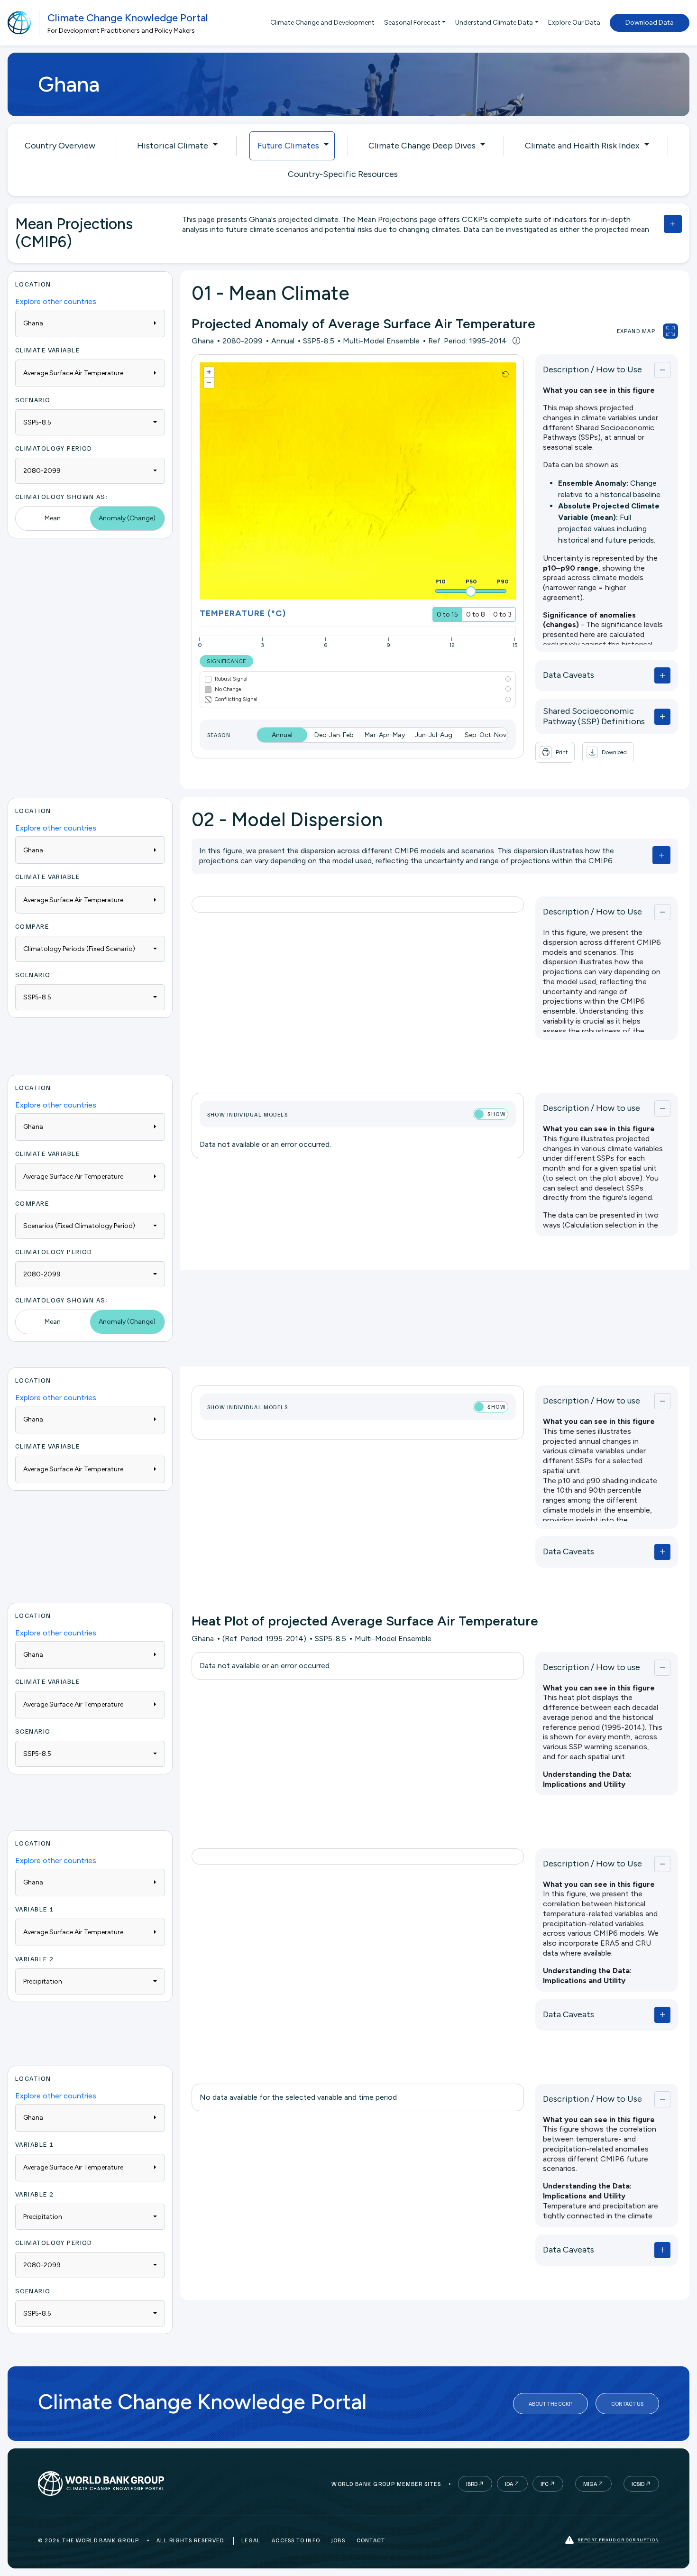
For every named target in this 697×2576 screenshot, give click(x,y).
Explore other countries (56, 301)
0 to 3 (502, 614)
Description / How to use (592, 1108)
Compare (32, 926)
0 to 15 (447, 614)
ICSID (638, 2484)
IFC (545, 2484)
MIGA (590, 2484)
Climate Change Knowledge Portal (128, 18)
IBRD (472, 2484)
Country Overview (60, 146)
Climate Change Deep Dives (422, 146)
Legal (251, 2540)
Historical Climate (173, 146)
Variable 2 (34, 1959)
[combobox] (90, 422)
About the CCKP (550, 2404)
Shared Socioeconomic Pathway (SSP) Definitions (594, 716)
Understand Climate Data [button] (494, 23)
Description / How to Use (592, 369)
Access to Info (296, 2540)
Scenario (33, 400)
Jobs (338, 2540)
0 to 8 (476, 614)
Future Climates (288, 146)
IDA (509, 2484)
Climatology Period (54, 448)
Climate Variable (47, 350)
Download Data (650, 23)
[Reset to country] (505, 374)
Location (33, 284)
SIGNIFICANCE (226, 661)
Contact (371, 2540)
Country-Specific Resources (343, 174)
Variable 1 (34, 1909)
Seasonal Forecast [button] (412, 23)
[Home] (19, 23)
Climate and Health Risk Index (582, 146)
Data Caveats (569, 675)
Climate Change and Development (322, 23)
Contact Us (627, 2404)
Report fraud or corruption (618, 2539)
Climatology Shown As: (61, 496)
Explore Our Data (574, 23)
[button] (608, 752)
